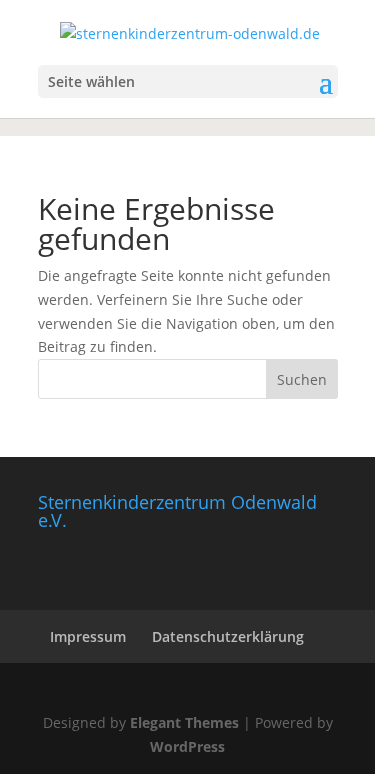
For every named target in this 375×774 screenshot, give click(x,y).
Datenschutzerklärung (228, 636)
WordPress (187, 746)
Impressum (88, 636)
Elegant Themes (184, 722)
